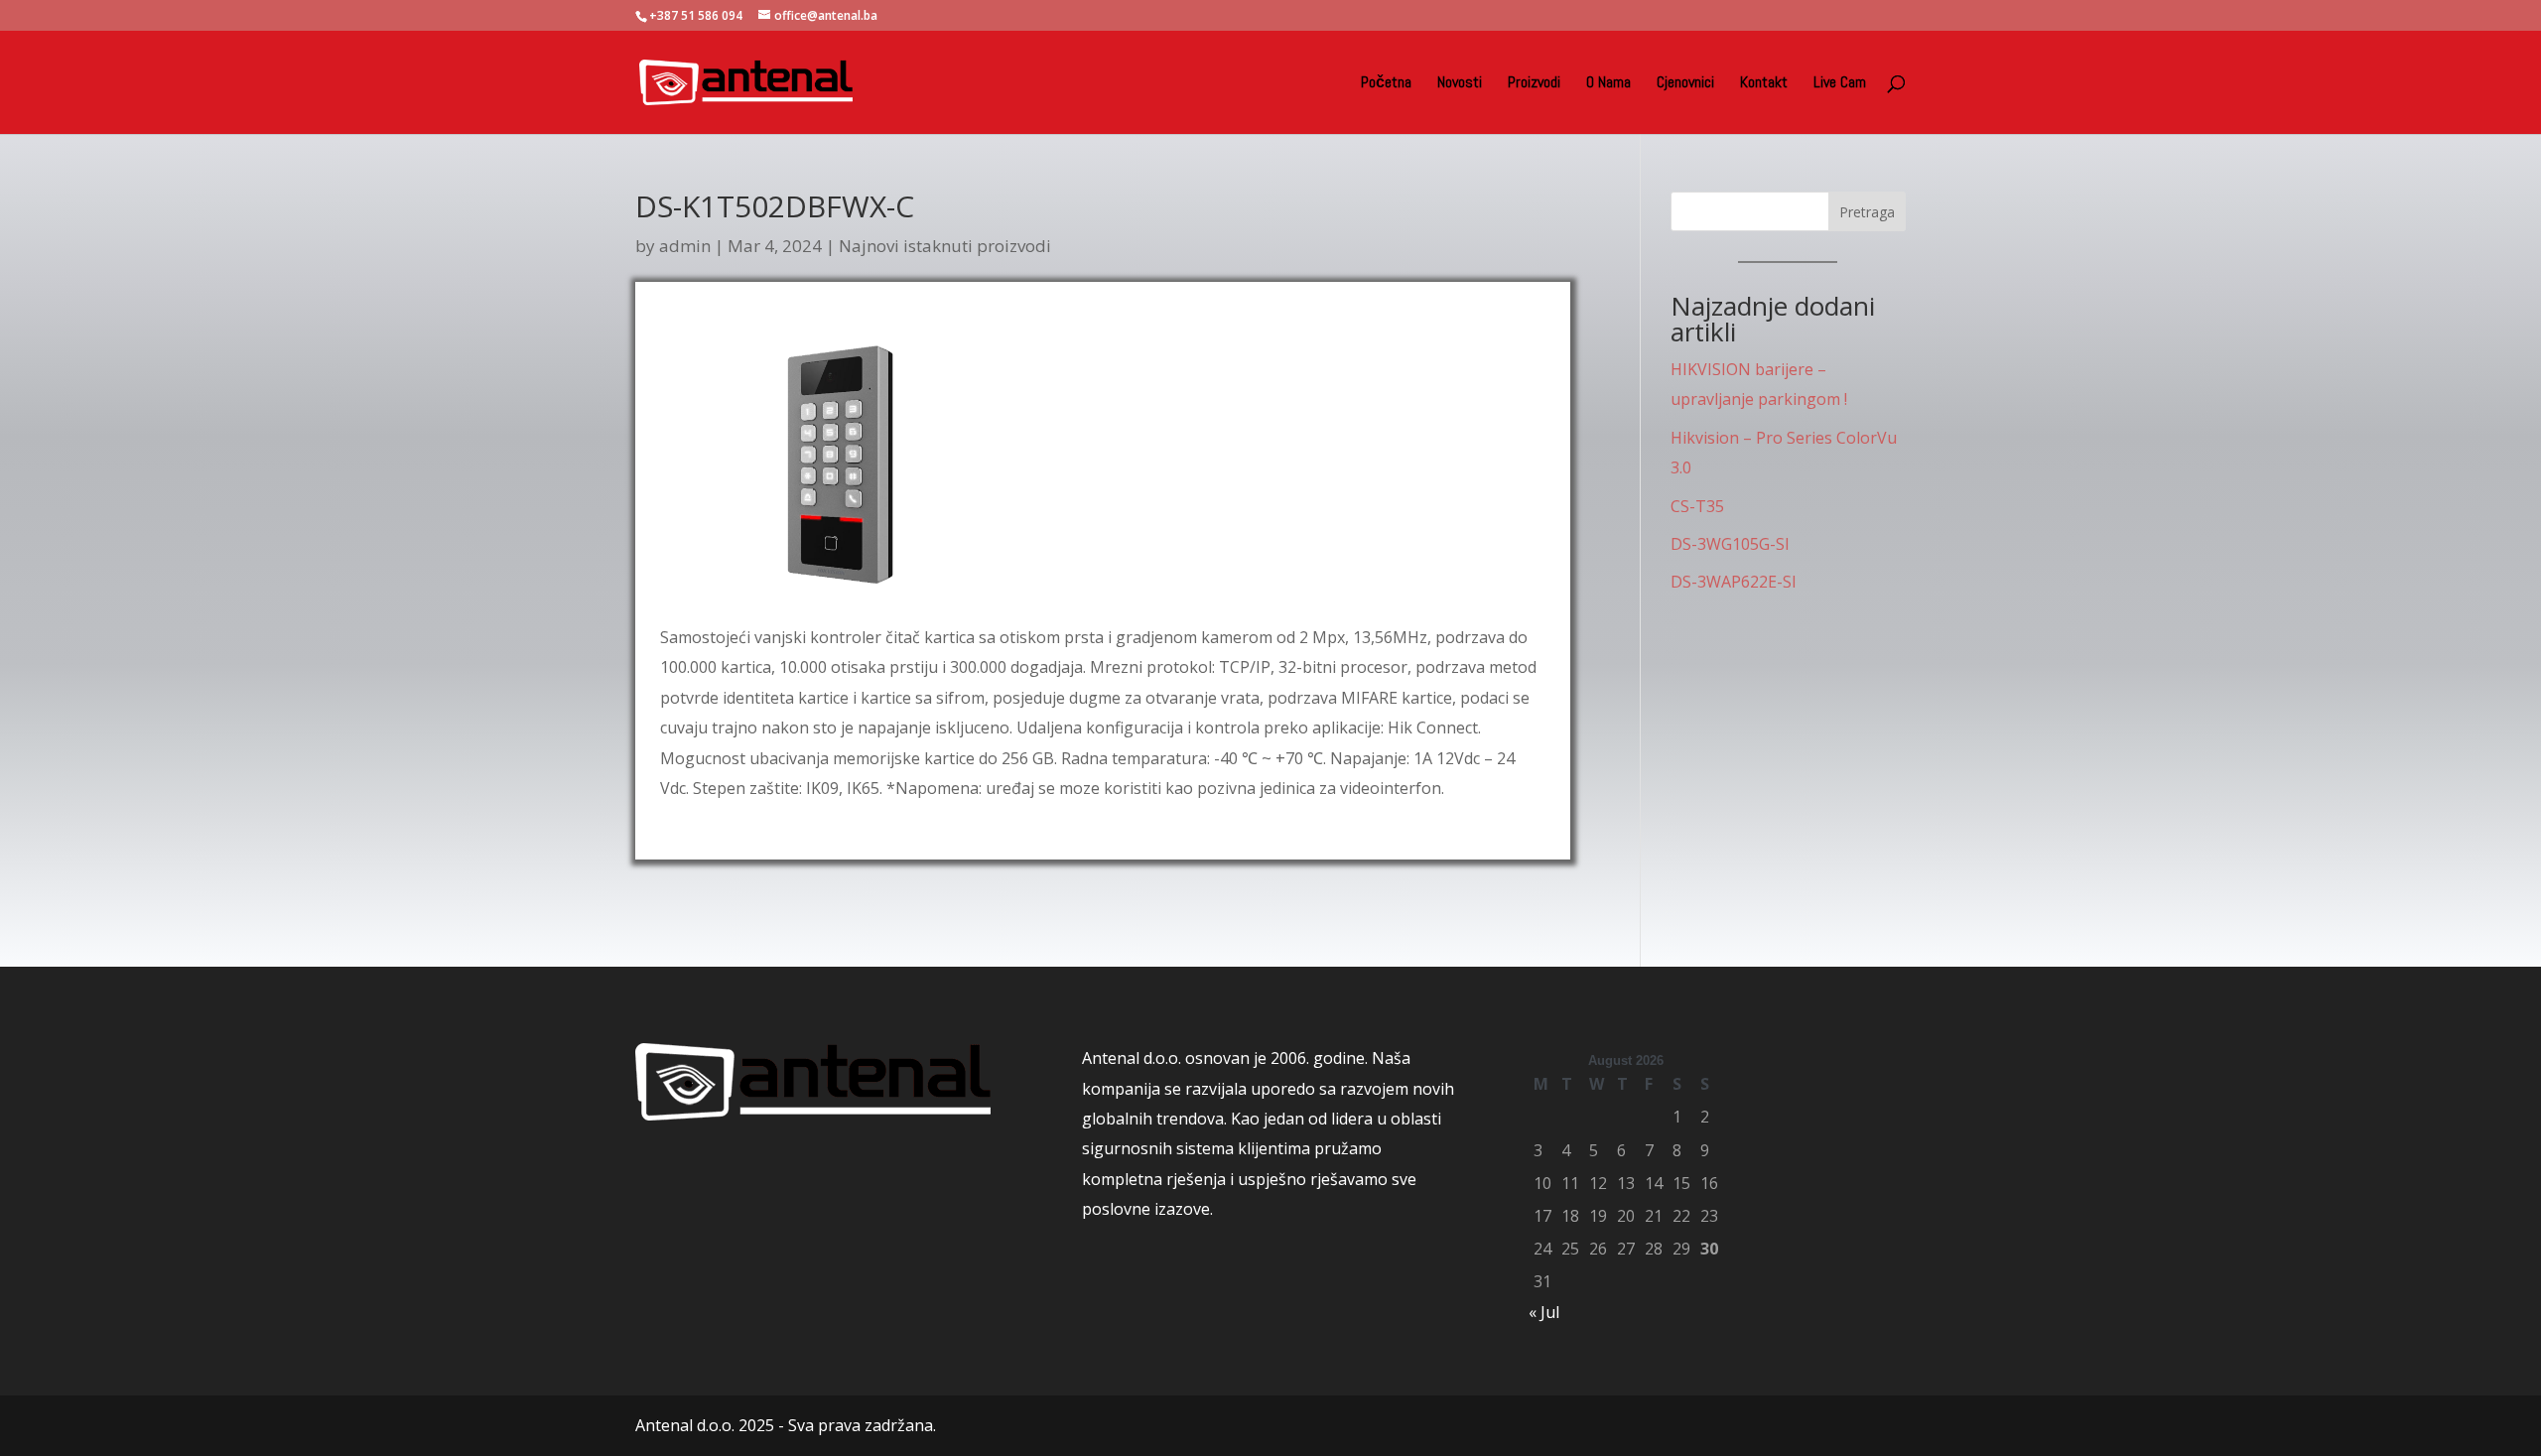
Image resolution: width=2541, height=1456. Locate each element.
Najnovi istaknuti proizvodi (945, 246)
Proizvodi (1534, 84)
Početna (1386, 84)
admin (685, 246)
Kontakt (1764, 84)
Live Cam (1840, 84)
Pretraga (1867, 212)
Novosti (1460, 84)
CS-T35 (1697, 506)
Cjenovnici (1685, 84)
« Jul (1544, 1312)
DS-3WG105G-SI (1730, 544)
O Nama (1608, 84)
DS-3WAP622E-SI (1734, 582)
